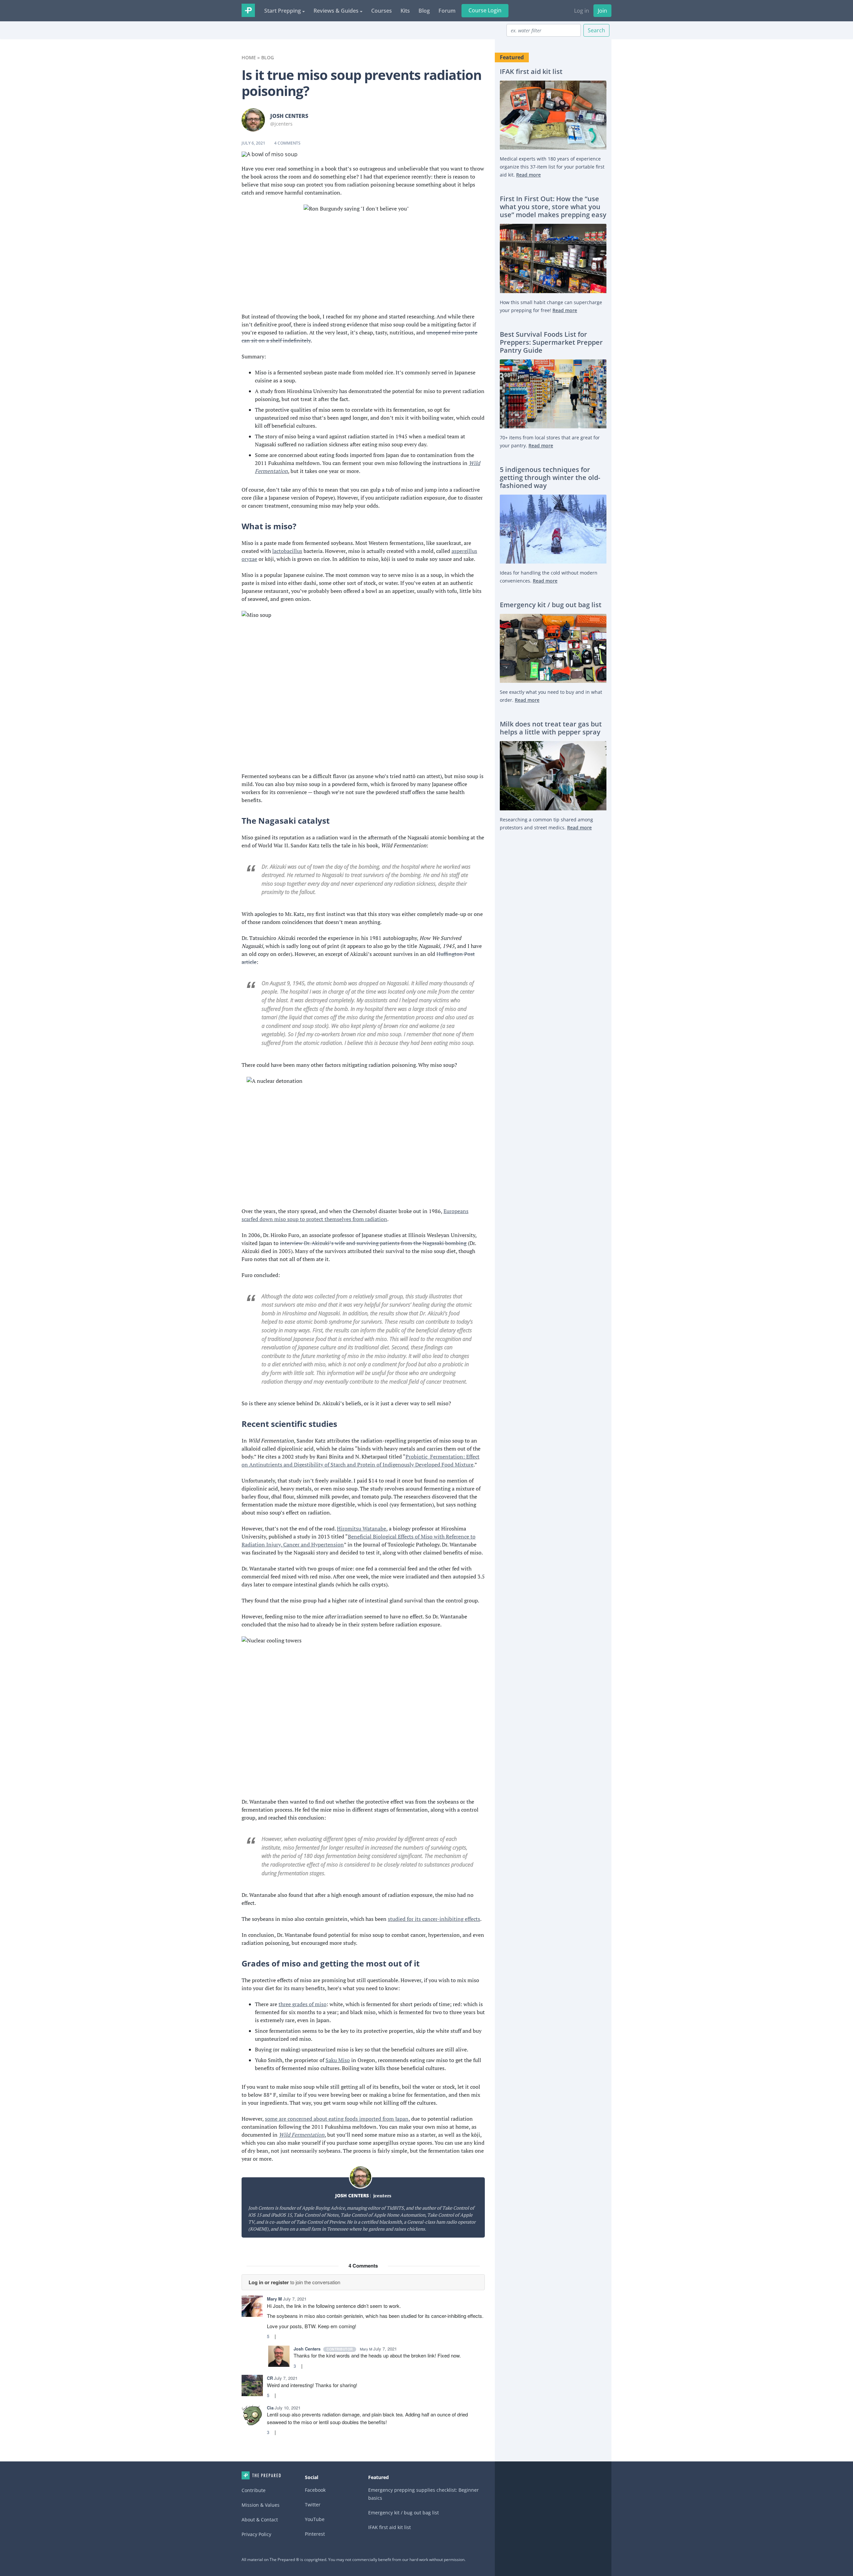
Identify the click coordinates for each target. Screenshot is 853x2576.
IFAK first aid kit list (531, 72)
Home (249, 57)
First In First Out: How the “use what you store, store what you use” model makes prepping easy (553, 207)
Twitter (313, 2505)
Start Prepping (283, 11)
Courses (382, 11)
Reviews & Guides (336, 11)
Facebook (315, 2490)
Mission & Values (261, 2505)
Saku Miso (338, 2060)
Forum (447, 11)
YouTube (315, 2519)
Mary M (274, 2299)
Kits (405, 11)
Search (596, 30)
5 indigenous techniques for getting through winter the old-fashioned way (550, 478)
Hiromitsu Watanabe (362, 1528)
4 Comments (287, 143)
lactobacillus (287, 551)
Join (602, 11)
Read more (528, 175)
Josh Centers (289, 116)
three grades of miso (303, 2004)
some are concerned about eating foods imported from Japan (337, 2119)
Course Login (485, 10)
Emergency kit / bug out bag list (551, 605)
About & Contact (260, 2520)
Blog (424, 11)
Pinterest (315, 2534)
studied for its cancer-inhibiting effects (434, 1919)
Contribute (254, 2490)
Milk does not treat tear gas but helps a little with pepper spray (551, 728)
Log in (582, 11)
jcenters (382, 2195)
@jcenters (281, 124)
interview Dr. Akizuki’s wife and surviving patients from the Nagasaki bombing (373, 1243)
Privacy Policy (256, 2534)
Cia (270, 2408)
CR (270, 2378)
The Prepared (248, 10)
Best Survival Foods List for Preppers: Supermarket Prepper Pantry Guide (551, 342)
